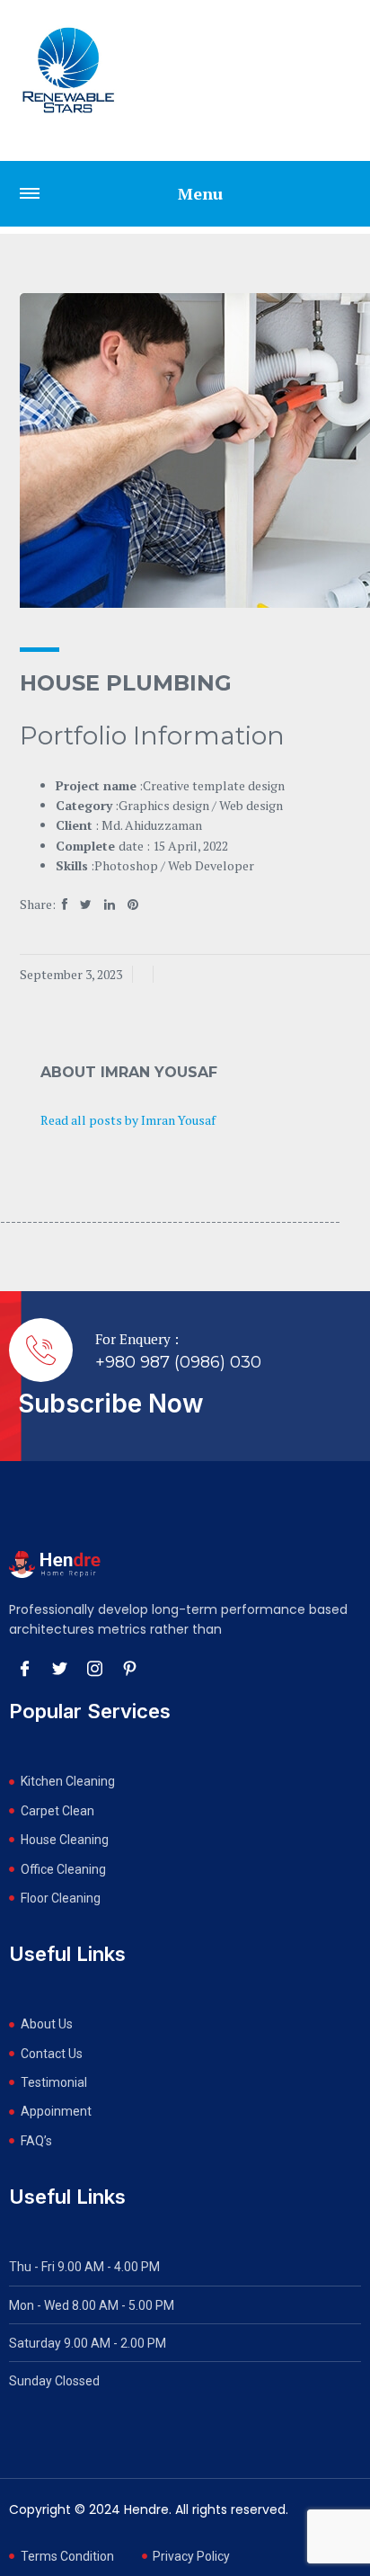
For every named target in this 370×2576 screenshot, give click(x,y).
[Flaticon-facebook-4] (24, 1668)
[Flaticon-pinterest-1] (129, 1668)
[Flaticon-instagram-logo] (94, 1668)
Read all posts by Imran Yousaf (128, 1120)
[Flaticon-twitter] (59, 1668)
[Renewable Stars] (68, 70)
